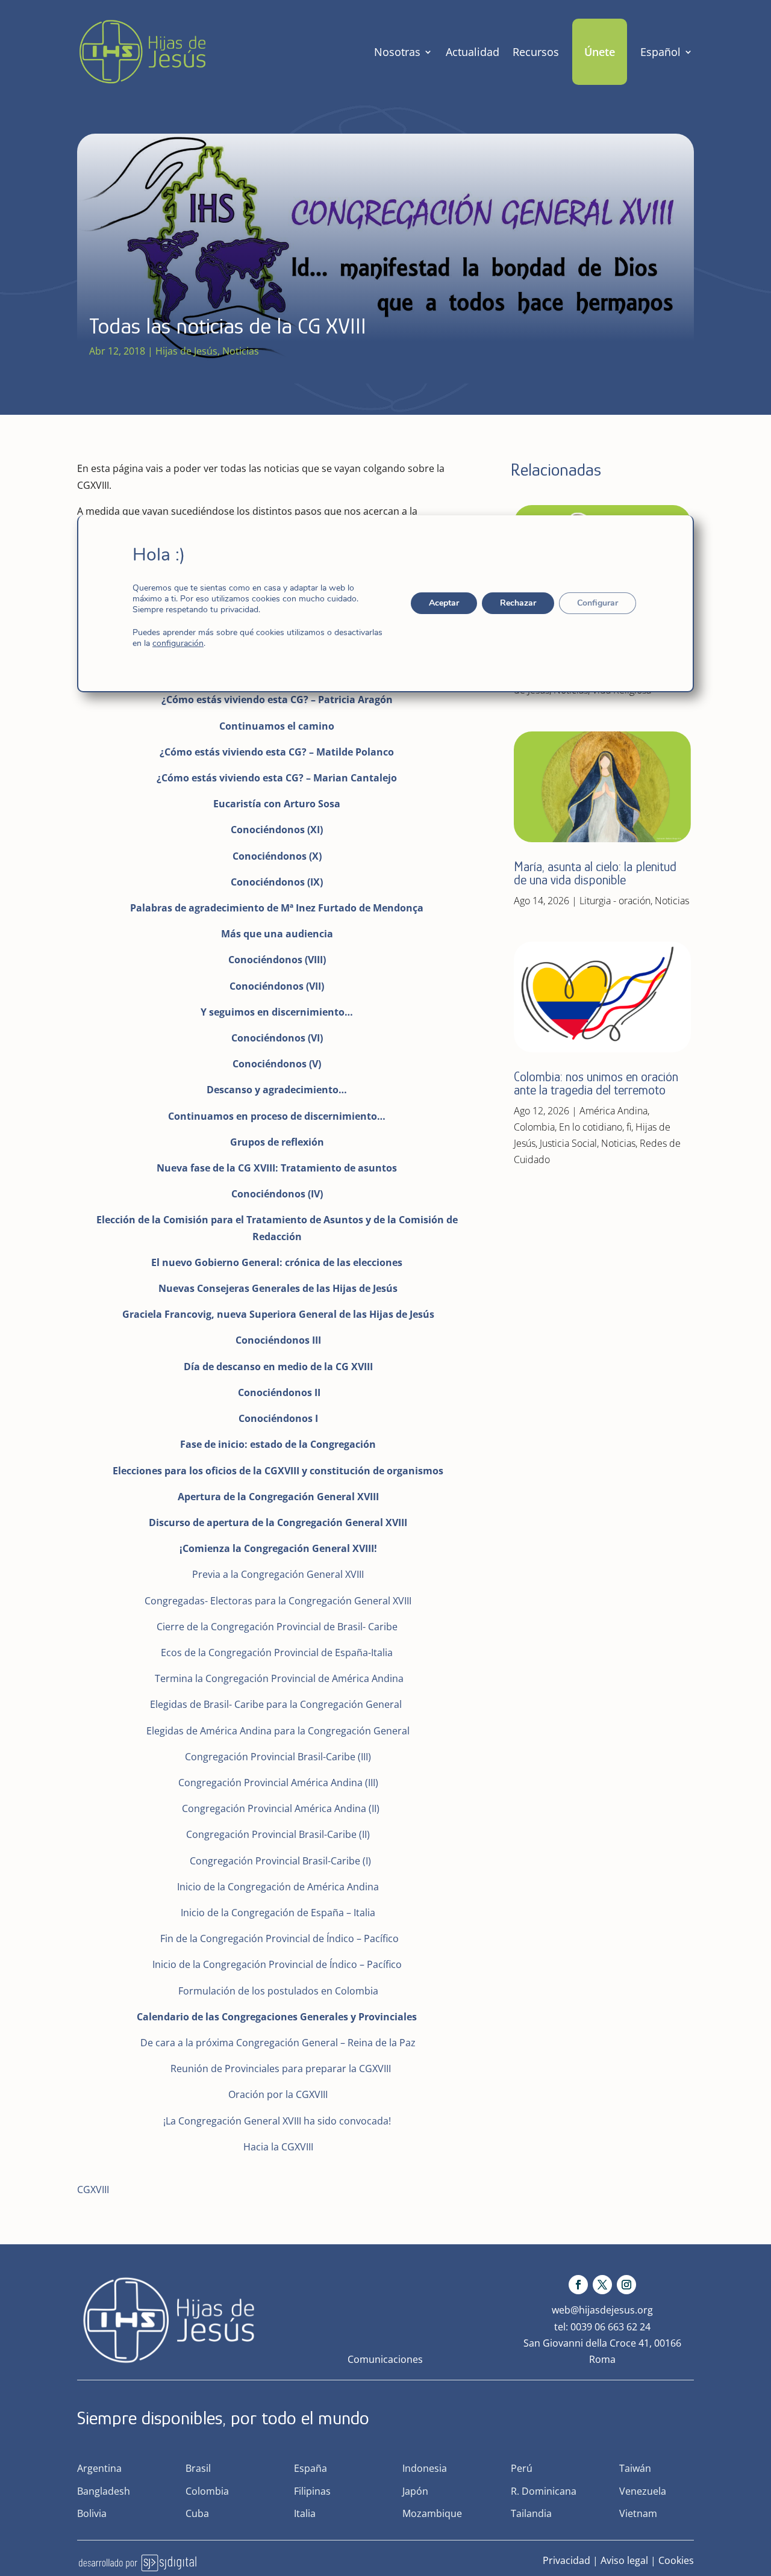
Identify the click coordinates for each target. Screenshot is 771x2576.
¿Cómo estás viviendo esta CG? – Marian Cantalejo (277, 778)
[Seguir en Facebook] (578, 2285)
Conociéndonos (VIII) (277, 960)
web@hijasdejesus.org (602, 2310)
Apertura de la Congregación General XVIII (278, 1497)
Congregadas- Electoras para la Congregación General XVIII (277, 1601)
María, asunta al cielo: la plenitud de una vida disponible (595, 873)
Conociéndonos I (278, 1418)
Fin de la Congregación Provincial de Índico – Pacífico (279, 1938)
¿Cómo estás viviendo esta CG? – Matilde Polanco (277, 752)
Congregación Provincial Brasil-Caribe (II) (278, 1834)
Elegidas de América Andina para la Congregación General (278, 1731)
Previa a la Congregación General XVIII (278, 1574)
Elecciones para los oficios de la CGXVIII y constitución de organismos (278, 1471)
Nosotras (397, 52)
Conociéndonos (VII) (277, 986)
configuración (178, 644)
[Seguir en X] (602, 2285)
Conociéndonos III (278, 1340)
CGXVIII (93, 2190)
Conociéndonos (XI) (277, 830)
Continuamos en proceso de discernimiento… (277, 1116)
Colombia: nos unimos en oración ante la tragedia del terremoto (596, 1083)
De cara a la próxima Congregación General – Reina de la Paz (278, 2043)
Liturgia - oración (615, 901)
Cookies (676, 2560)
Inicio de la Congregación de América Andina (278, 1887)
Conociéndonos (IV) (277, 1194)
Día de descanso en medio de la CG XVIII (278, 1367)
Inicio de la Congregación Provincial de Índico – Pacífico (277, 1964)
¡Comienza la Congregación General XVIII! (278, 1548)
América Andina (613, 1111)
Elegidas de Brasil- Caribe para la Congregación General (277, 1704)
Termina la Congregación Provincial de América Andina (279, 1678)
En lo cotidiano (591, 1127)
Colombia (534, 1127)
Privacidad (567, 2560)
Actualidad (473, 52)
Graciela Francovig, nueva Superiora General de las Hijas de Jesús (278, 1314)
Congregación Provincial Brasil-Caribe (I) (280, 1861)
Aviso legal (624, 2560)
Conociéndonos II (279, 1392)
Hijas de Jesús (186, 351)
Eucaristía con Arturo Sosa (277, 804)
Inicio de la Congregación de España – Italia (278, 1913)
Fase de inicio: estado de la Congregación (278, 1444)
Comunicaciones (385, 2359)
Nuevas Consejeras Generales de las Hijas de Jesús (278, 1288)
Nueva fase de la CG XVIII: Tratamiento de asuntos (277, 1168)
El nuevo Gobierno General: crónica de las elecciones (277, 1262)
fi (629, 1127)
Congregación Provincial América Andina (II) (281, 1808)
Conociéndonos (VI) (277, 1038)
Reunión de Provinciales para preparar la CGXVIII (281, 2069)
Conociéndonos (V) (277, 1064)
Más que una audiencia (277, 934)
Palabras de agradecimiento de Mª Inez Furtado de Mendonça (277, 908)
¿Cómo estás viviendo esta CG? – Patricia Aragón (277, 700)
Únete (600, 52)
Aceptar (444, 603)
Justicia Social (568, 1143)
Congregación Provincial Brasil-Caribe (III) (278, 1757)
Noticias (241, 351)
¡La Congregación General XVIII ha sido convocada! (277, 2121)
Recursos (536, 52)
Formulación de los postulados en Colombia (278, 1991)
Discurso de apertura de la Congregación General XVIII (278, 1522)
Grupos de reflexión (277, 1142)
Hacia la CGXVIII (278, 2147)
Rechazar (518, 603)
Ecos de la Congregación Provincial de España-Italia (277, 1653)
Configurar (598, 603)
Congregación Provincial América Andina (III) (278, 1783)
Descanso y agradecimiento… (277, 1090)
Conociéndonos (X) (277, 856)
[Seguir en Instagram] (626, 2285)
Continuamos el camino (277, 726)
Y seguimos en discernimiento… (277, 1012)
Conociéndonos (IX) (277, 882)
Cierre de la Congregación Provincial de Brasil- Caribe (277, 1627)
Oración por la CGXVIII (278, 2094)
